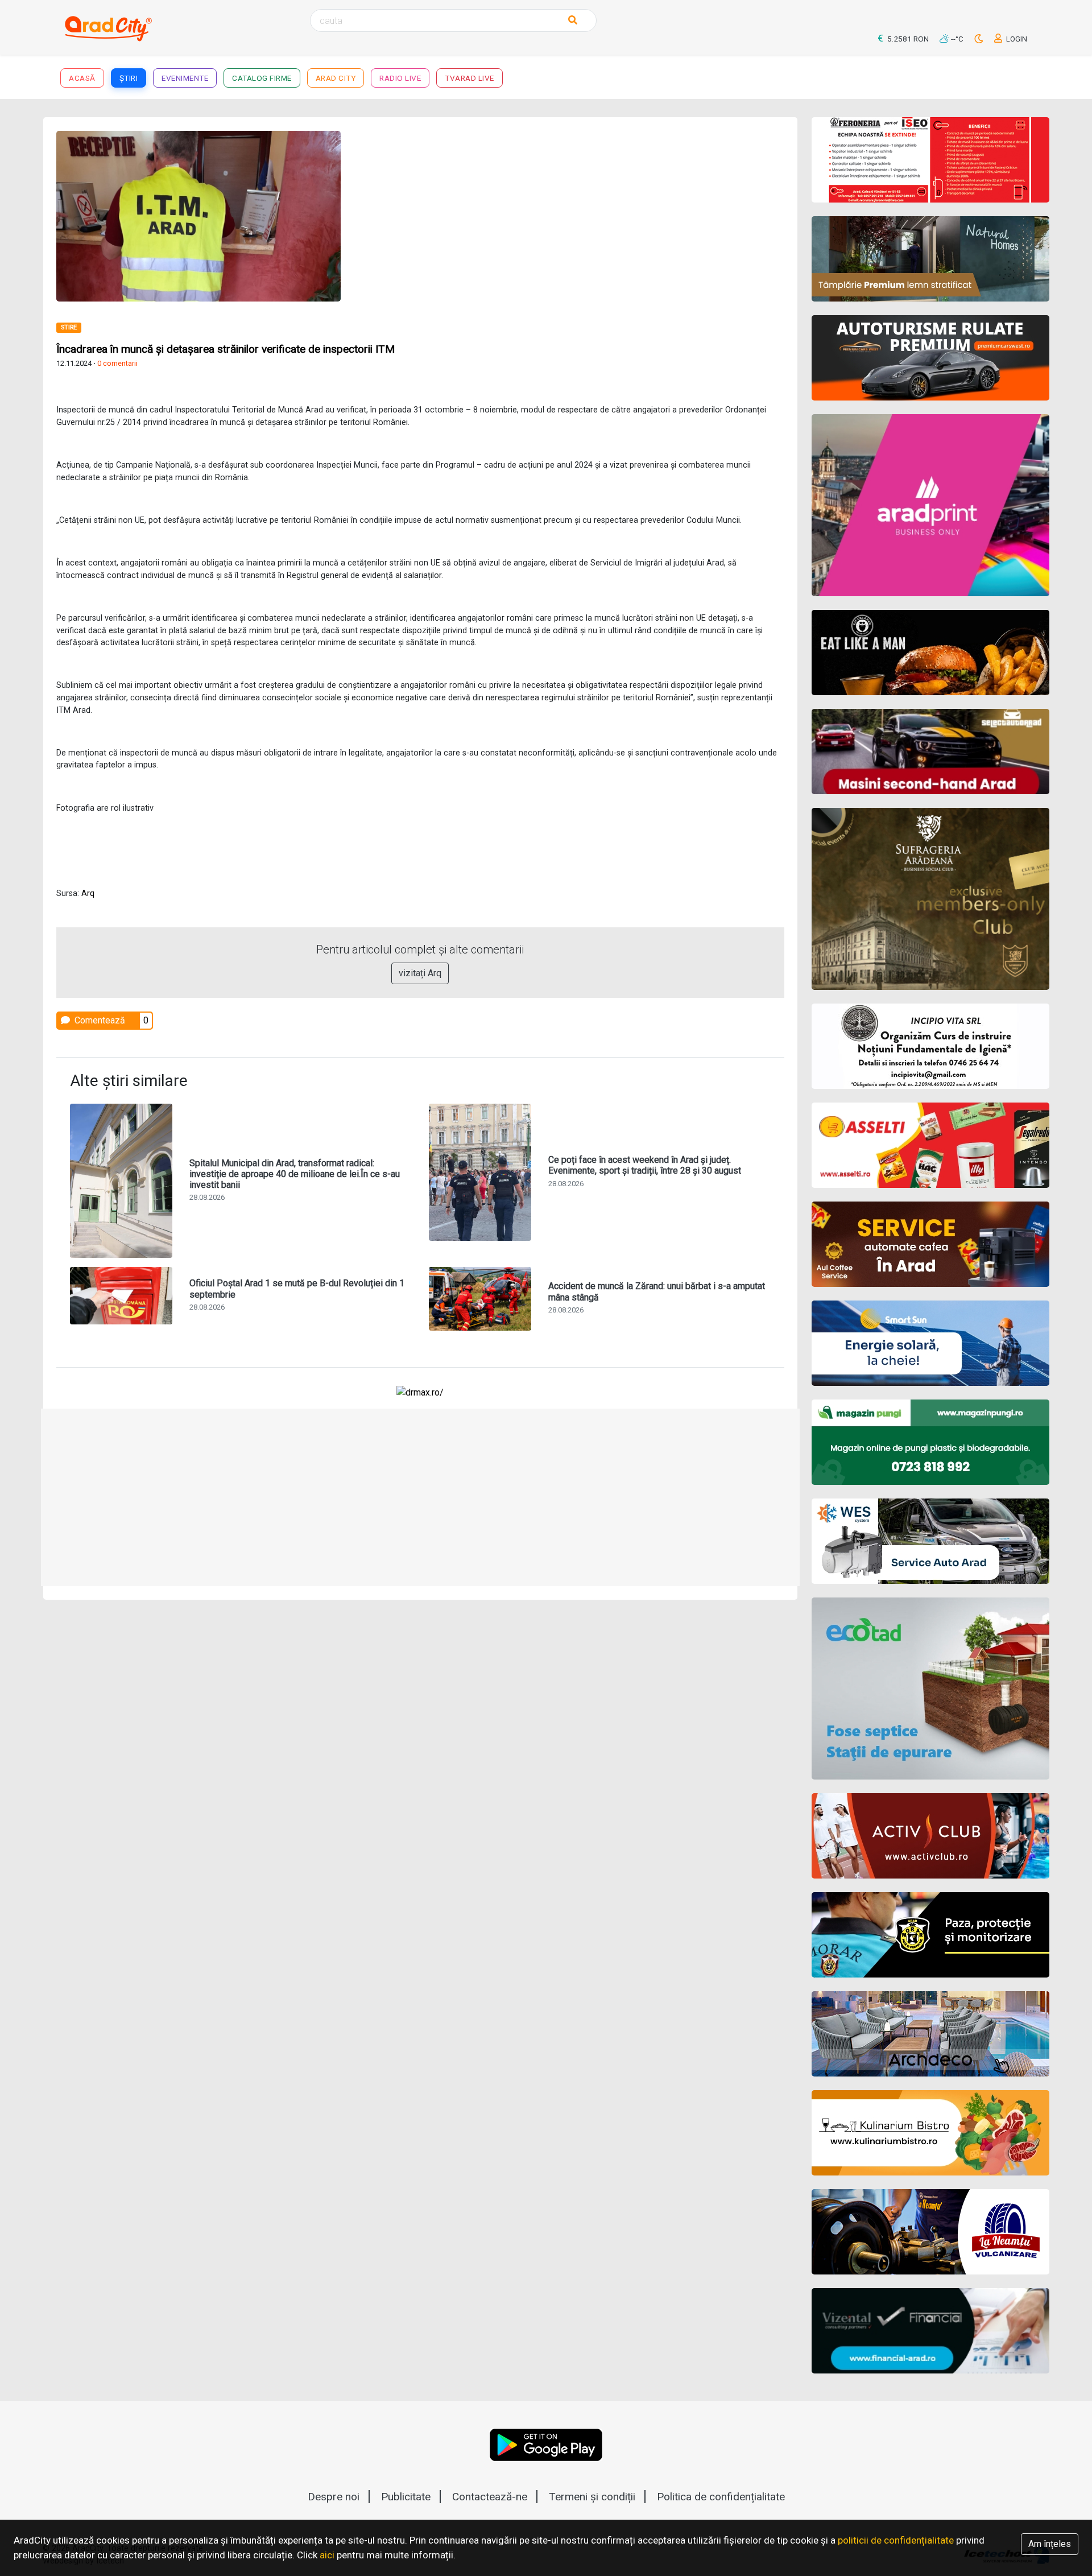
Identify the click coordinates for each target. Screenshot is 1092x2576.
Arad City (336, 78)
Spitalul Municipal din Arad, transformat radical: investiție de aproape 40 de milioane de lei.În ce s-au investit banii (295, 1174)
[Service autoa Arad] (931, 1541)
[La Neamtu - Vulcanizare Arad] (931, 2232)
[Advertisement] (607, 210)
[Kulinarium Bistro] (931, 2133)
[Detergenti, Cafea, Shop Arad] (931, 1145)
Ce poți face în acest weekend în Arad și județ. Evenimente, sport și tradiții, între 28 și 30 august (645, 1165)
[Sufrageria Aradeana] (931, 899)
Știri (129, 78)
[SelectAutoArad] (931, 752)
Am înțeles (1050, 2544)
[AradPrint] (931, 505)
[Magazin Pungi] (931, 1442)
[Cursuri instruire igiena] (931, 1046)
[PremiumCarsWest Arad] (931, 358)
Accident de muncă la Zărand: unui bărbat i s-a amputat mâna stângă (657, 1291)
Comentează (99, 1020)
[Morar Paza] (931, 1935)
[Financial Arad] (931, 2331)
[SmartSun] (931, 1343)
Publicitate (406, 2497)
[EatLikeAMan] (931, 653)
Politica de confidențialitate (721, 2497)
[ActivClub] (931, 1836)
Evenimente (185, 78)
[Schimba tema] (980, 39)
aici (327, 2555)
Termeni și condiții (592, 2497)
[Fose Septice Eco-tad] (931, 1689)
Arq (88, 893)
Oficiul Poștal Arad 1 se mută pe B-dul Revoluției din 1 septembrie (297, 1289)
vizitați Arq (420, 973)
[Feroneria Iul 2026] (931, 160)
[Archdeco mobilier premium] (931, 2034)
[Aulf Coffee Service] (931, 1244)
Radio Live (400, 78)
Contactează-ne (490, 2497)
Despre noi (334, 2497)
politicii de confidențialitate (896, 2540)
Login (1016, 39)
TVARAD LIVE (470, 78)
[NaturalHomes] (931, 259)
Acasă (82, 78)
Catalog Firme (262, 78)
